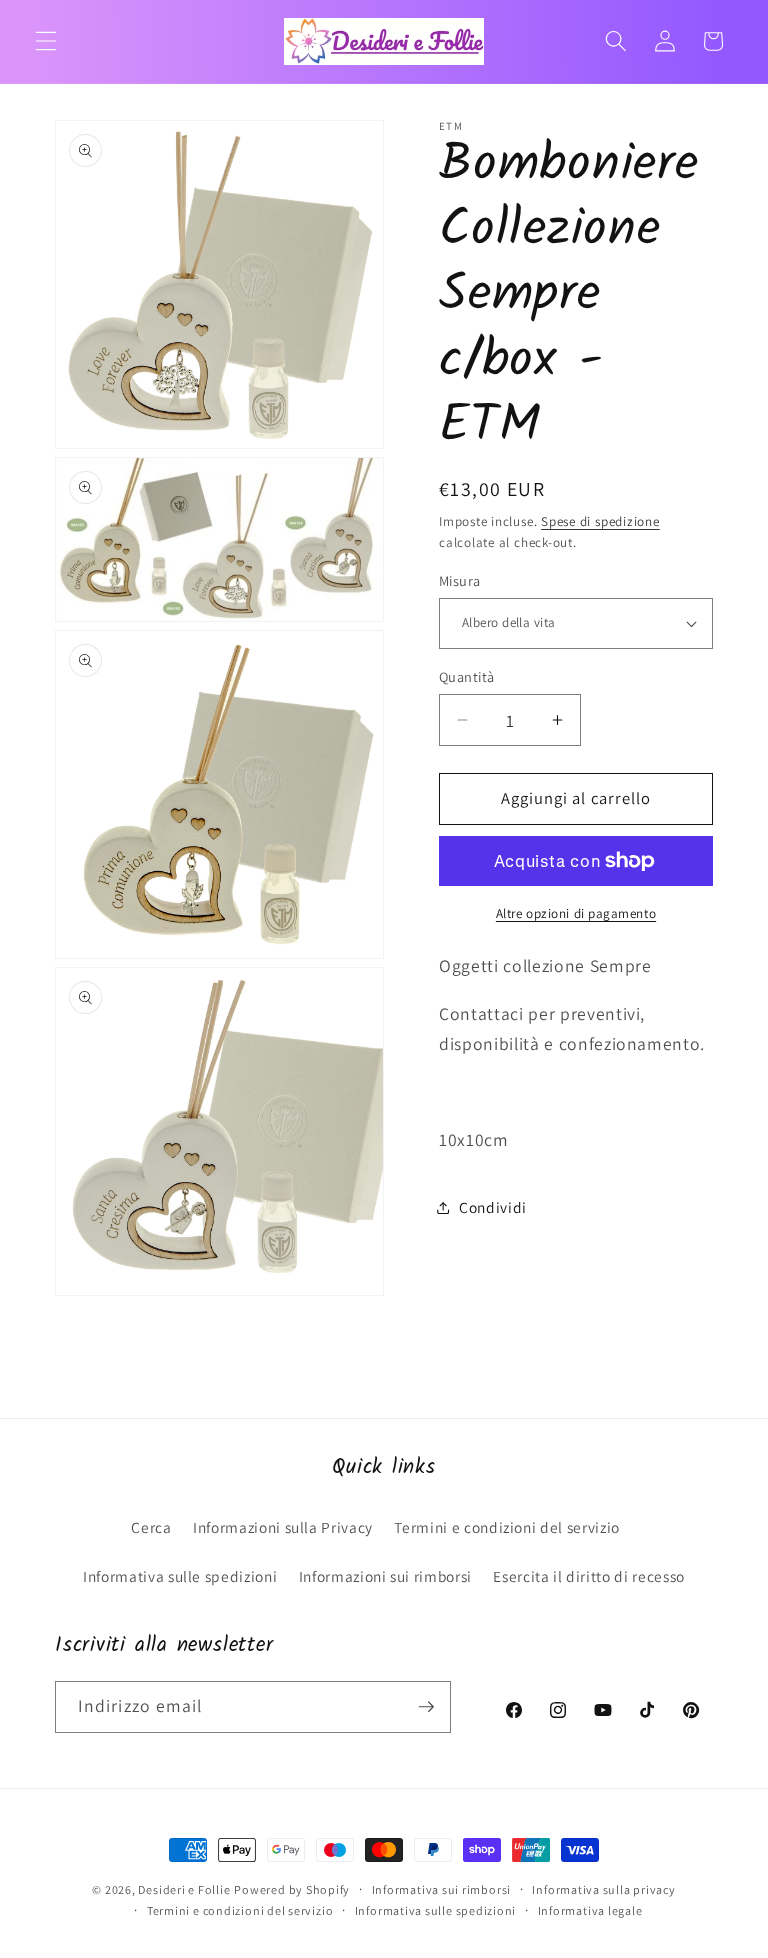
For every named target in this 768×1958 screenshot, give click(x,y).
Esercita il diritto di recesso (589, 1576)
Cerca (151, 1527)
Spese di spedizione (600, 521)
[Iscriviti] (426, 1707)
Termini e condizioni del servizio (507, 1527)
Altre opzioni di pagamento (576, 913)
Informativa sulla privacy (603, 1889)
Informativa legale (590, 1910)
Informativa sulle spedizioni (180, 1576)
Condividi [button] (493, 1207)
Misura (460, 580)
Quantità (467, 676)
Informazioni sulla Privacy (283, 1527)
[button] (46, 41)
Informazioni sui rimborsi (386, 1576)
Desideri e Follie (184, 1889)
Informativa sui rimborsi (441, 1889)
